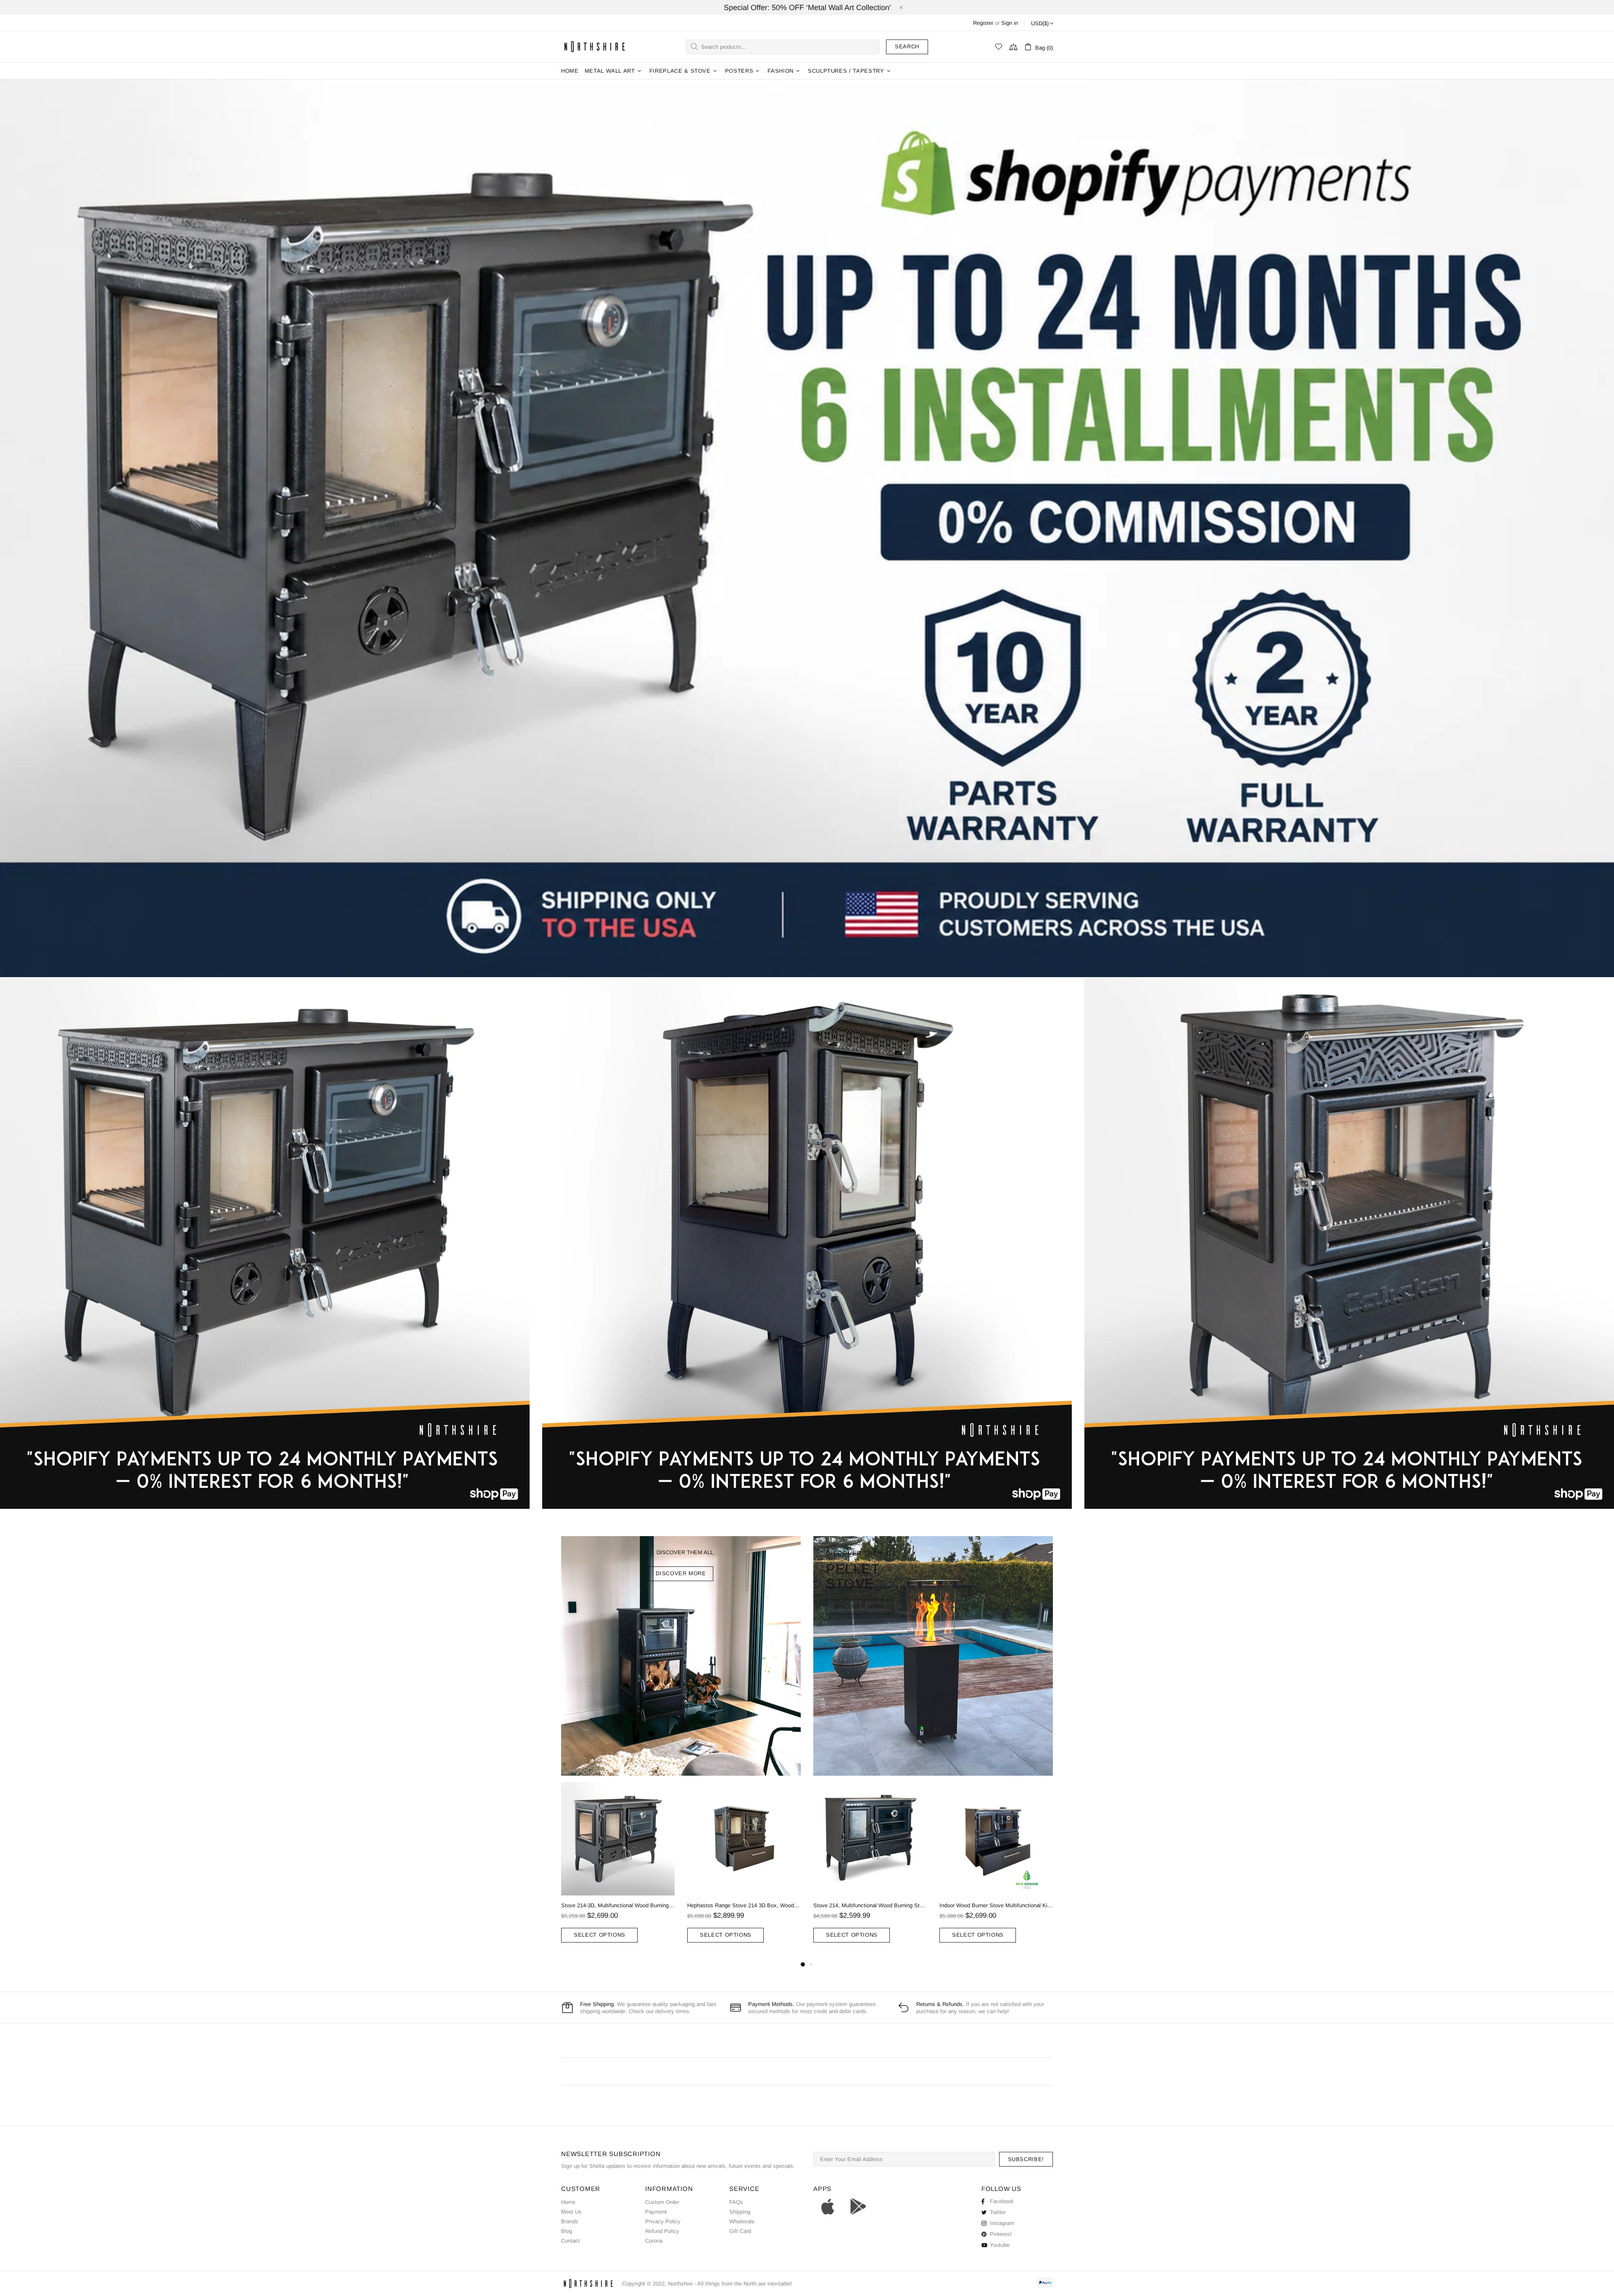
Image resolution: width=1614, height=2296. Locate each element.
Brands (570, 2221)
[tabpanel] (618, 1871)
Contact (571, 2241)
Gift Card (740, 2231)
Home (568, 2202)
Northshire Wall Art (595, 46)
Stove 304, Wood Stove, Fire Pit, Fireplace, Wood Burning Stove (996, 1905)
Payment (656, 2212)
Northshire (680, 2284)
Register (983, 23)
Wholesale (742, 2221)
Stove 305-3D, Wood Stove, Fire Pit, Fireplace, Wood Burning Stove (618, 1905)
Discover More (859, 1607)
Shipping (740, 2212)
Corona (654, 2241)
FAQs (736, 2202)
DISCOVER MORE (681, 1573)
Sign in (1010, 23)
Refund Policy (662, 2231)
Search (907, 46)
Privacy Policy (663, 2221)
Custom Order (662, 2202)
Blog (567, 2231)
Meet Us (571, 2212)
